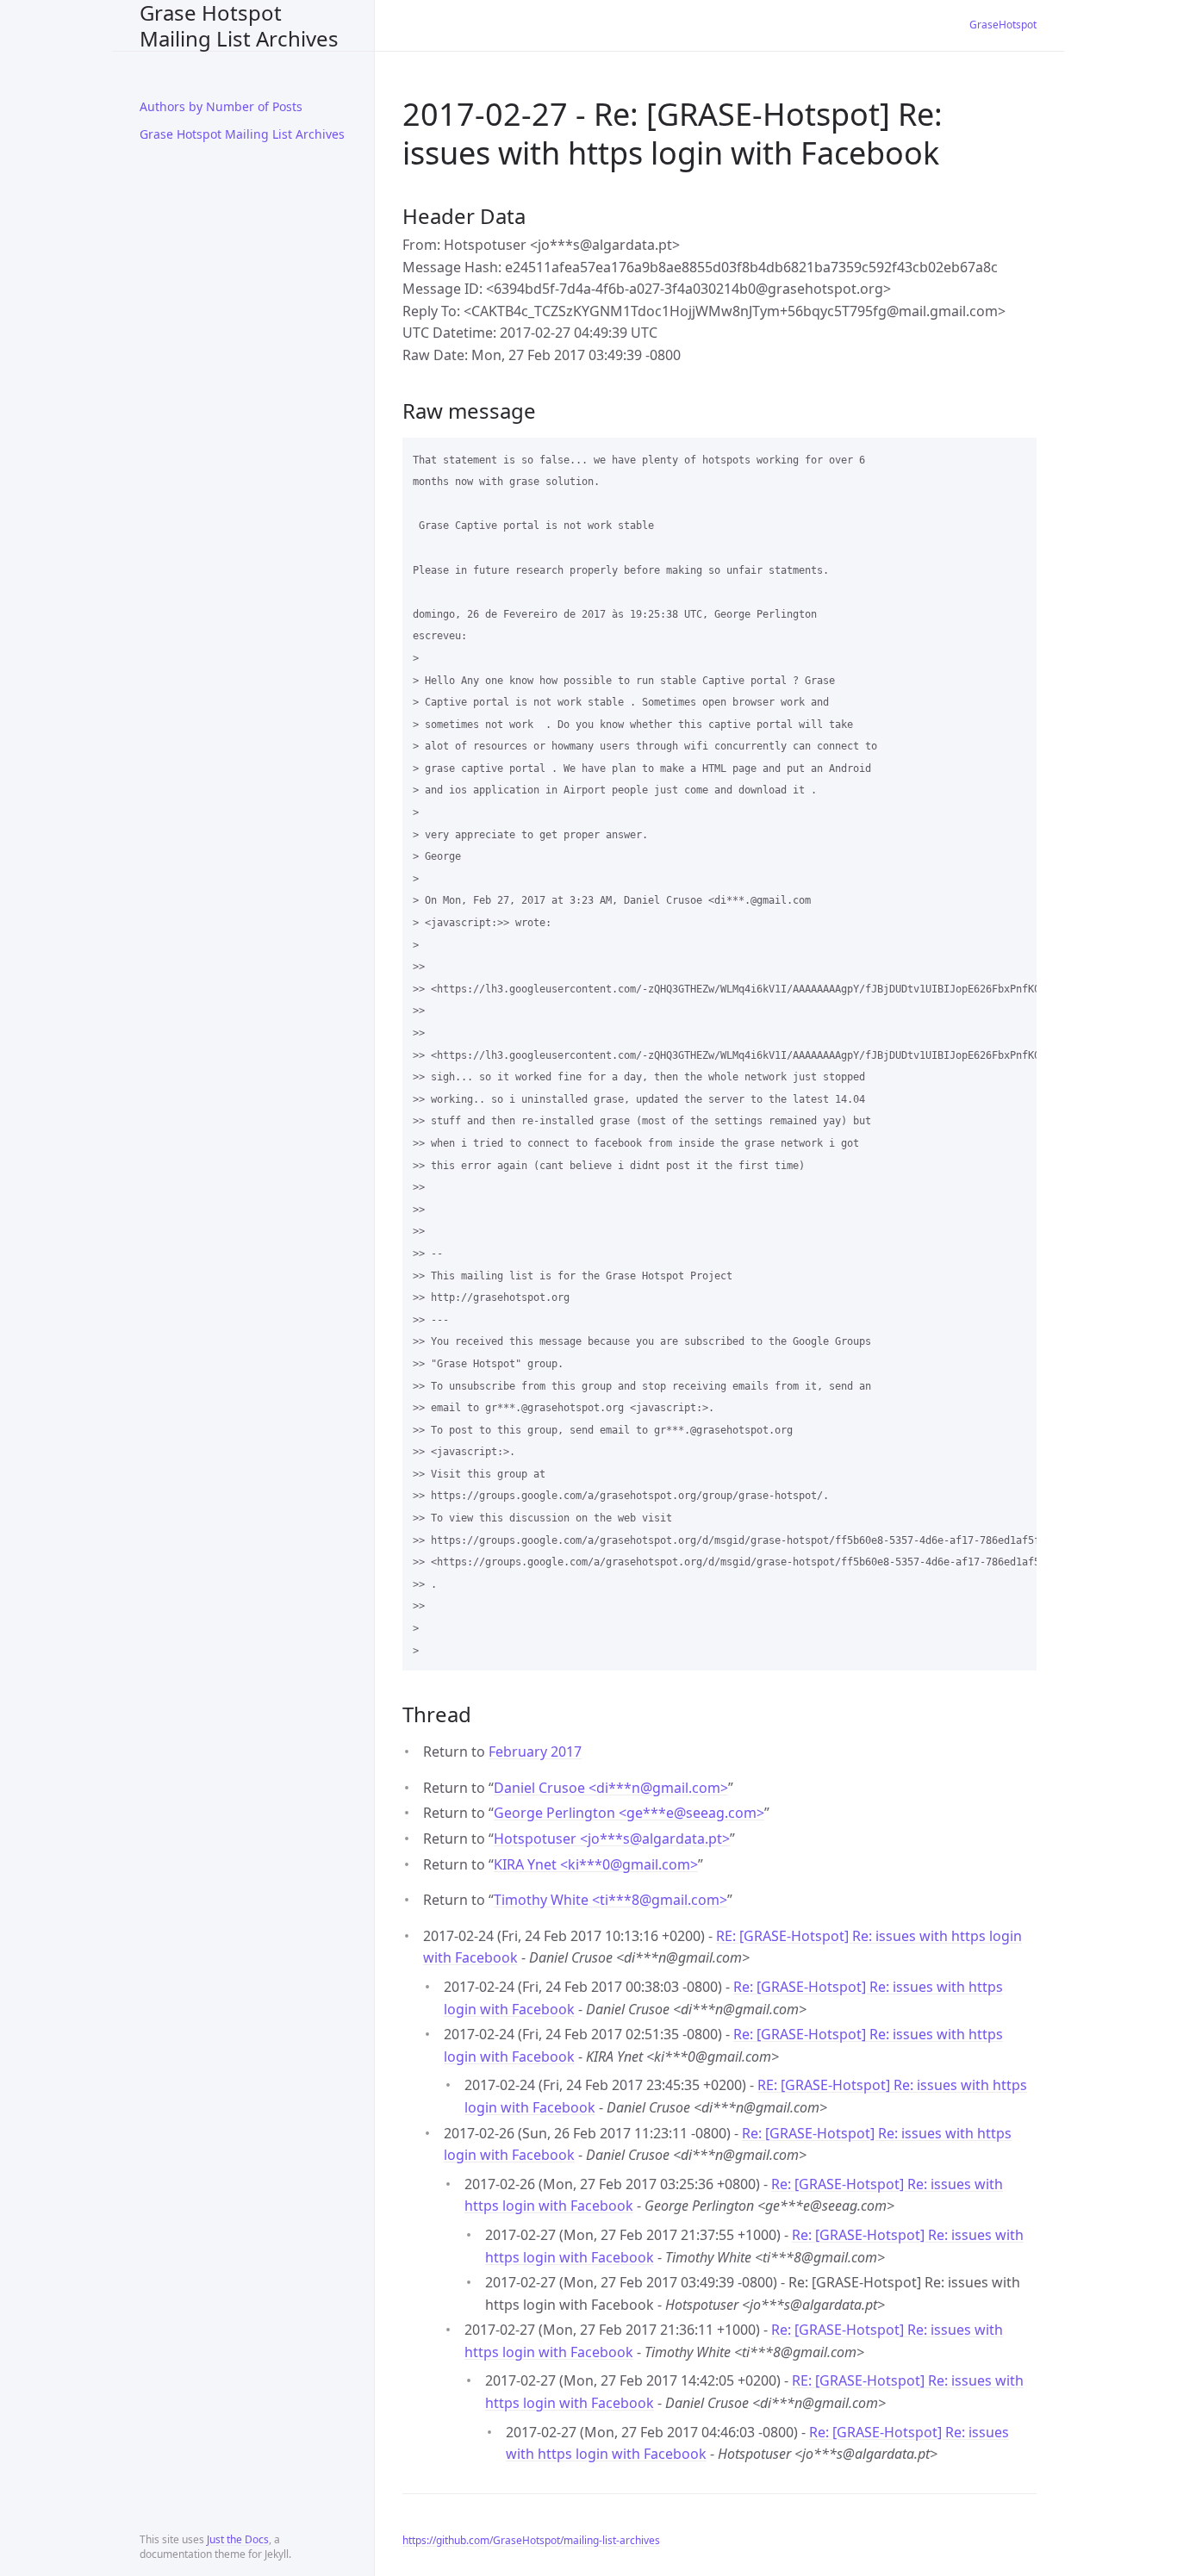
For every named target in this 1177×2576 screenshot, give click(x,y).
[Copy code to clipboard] (1016, 457)
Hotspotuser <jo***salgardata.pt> (612, 1839)
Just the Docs (238, 2539)
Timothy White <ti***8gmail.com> (610, 1900)
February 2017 (535, 1752)
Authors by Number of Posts (221, 106)
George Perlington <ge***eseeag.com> (629, 1813)
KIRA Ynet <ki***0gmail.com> (596, 1864)
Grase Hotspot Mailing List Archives (239, 25)
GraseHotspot (1003, 25)
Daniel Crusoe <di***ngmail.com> (611, 1788)
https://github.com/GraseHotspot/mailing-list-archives (531, 2540)
